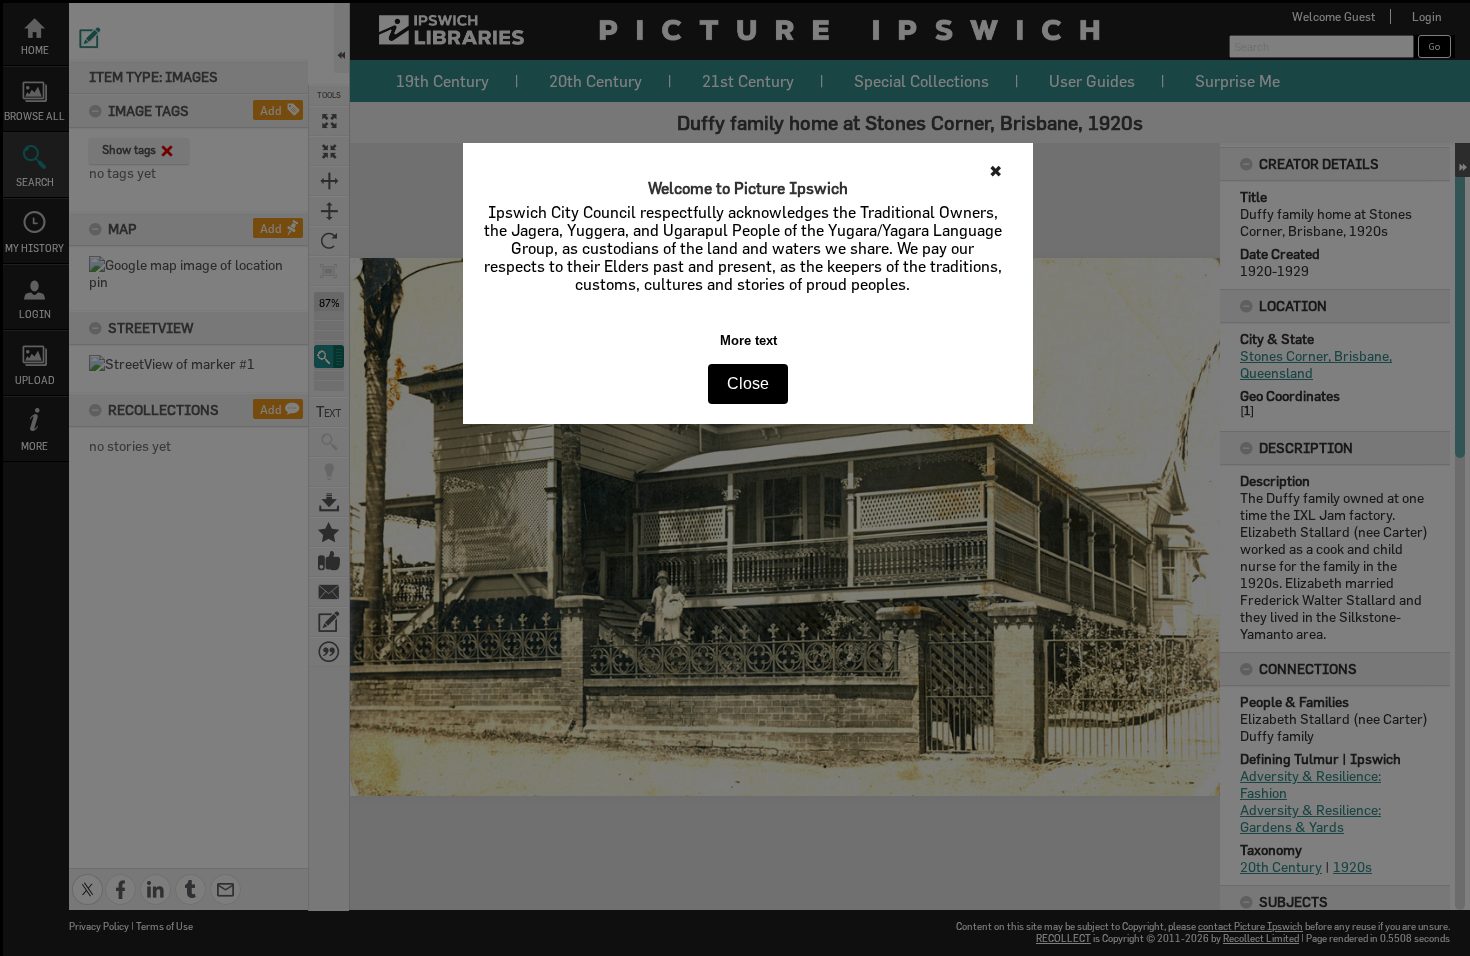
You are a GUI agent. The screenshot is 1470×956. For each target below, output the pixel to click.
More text (748, 340)
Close (748, 383)
